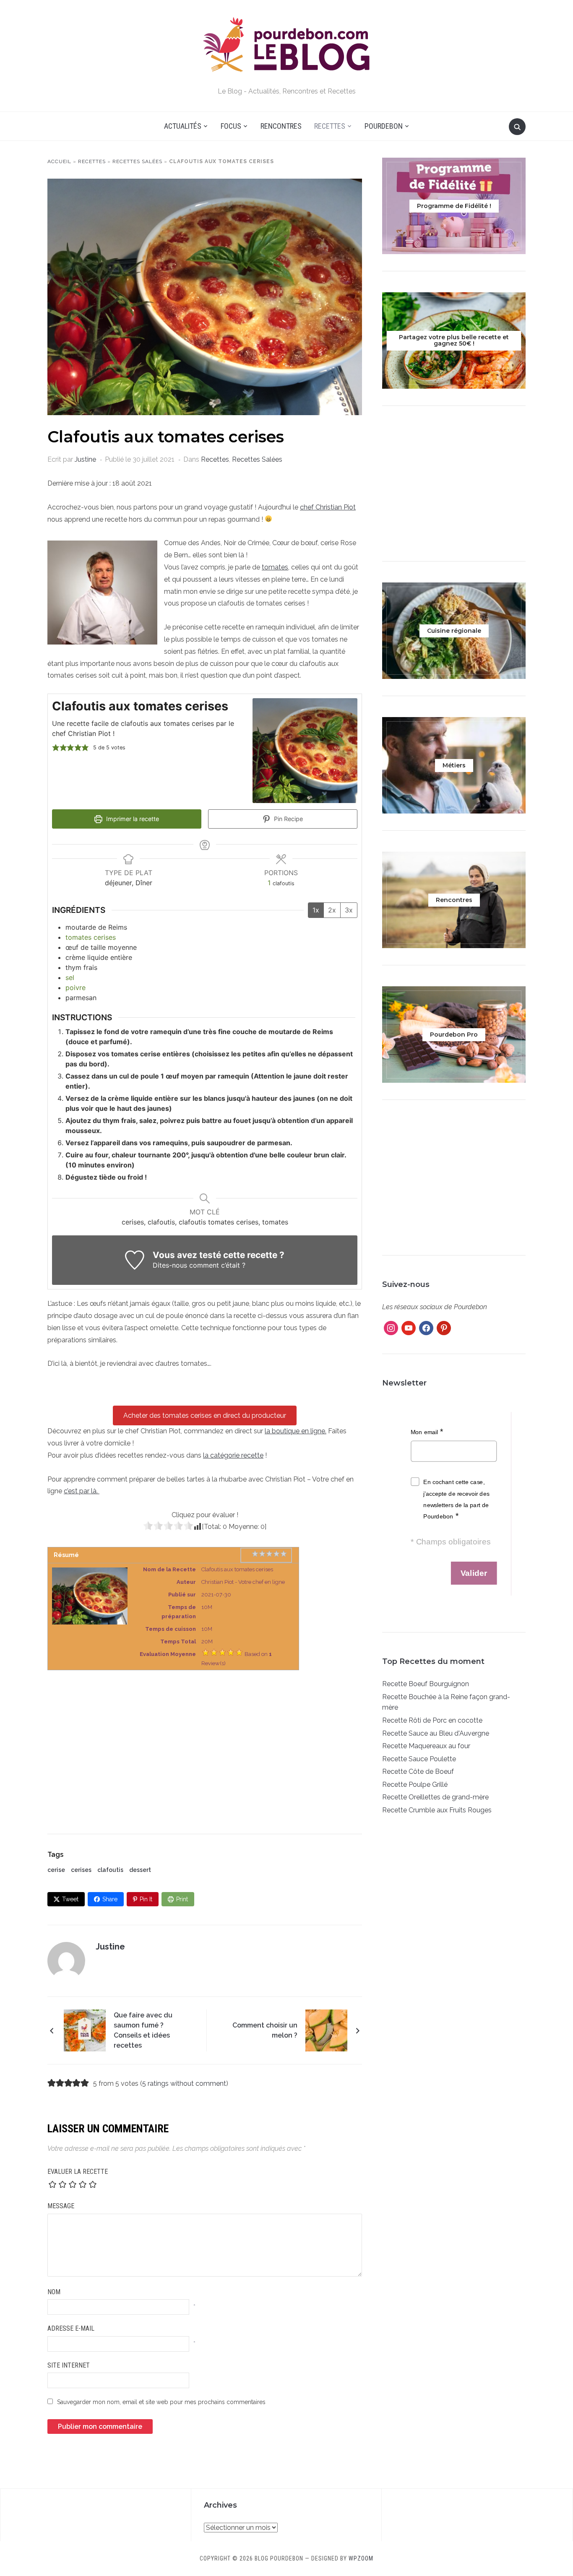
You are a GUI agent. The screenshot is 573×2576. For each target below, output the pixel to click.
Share (110, 1899)
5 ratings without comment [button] (184, 2083)
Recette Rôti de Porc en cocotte (432, 1720)
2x (332, 910)
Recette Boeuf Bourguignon (426, 1684)
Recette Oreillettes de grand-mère (435, 1797)
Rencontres (281, 126)
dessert (140, 1870)
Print (182, 1899)
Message (61, 2206)
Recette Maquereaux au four (426, 1746)
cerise (56, 1870)
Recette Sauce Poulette (419, 1759)
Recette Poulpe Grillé (415, 1784)
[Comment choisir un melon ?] (326, 2030)
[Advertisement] (205, 1744)
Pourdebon (384, 126)
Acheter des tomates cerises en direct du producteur (205, 1415)
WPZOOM (361, 2558)
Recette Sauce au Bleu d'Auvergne (436, 1733)
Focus (231, 126)
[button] (56, 748)
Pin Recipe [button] (288, 819)
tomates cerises (91, 937)
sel (70, 977)
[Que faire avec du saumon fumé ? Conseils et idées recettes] (85, 2030)
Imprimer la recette (132, 819)
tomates (275, 567)
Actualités (183, 126)
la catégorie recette (233, 1455)
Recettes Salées (137, 161)
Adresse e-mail (71, 2328)
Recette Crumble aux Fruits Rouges (437, 1810)
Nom (54, 2292)
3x (349, 910)
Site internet (69, 2365)
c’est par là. (82, 1491)
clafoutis (110, 1870)
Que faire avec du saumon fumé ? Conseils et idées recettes (143, 2030)
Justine (85, 459)
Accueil (59, 161)
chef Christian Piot (328, 507)
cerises (81, 1870)
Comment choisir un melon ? (265, 2030)
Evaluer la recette (78, 2172)
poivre (76, 988)
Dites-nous (170, 1265)
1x (316, 910)
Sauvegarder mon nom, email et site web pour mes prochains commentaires (161, 2402)
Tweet (70, 1899)
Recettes (330, 126)
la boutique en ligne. (296, 1431)
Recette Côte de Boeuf (418, 1771)
